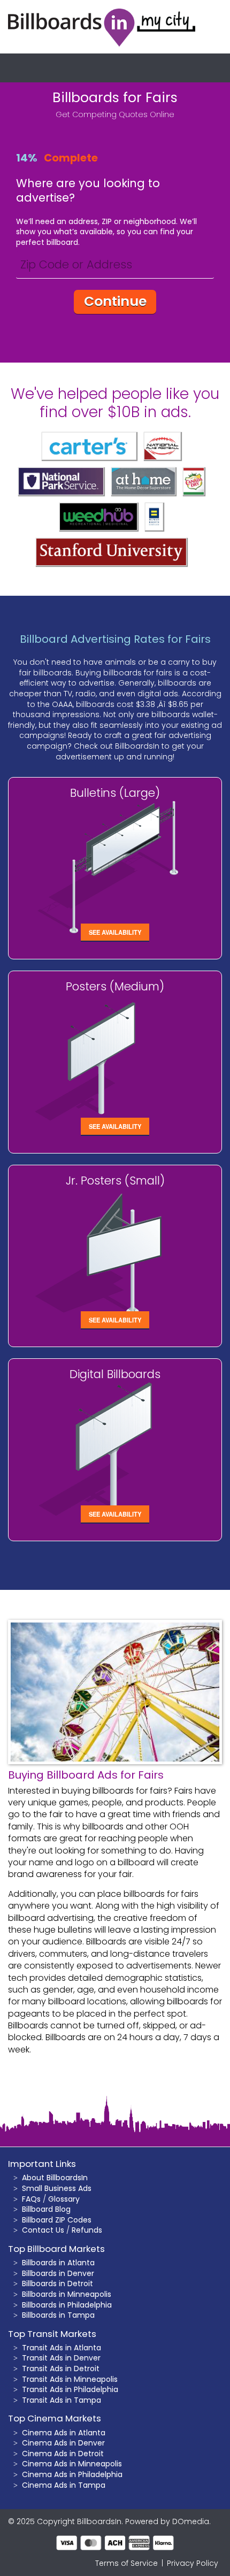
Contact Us (43, 2230)
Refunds (87, 2230)
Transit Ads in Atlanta (62, 2348)
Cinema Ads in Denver (63, 2443)
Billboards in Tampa (58, 2315)
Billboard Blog (46, 2209)
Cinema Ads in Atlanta (64, 2433)
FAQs (31, 2199)
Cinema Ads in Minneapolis (72, 2464)
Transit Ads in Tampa (62, 2400)
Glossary (64, 2199)
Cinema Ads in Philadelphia (72, 2474)
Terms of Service (126, 2563)
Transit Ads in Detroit (61, 2369)
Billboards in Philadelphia (67, 2305)
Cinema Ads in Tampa (64, 2485)
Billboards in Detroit (57, 2283)
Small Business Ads (57, 2188)
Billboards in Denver (58, 2273)
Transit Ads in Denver (61, 2358)
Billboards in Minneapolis (67, 2294)
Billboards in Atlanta (58, 2263)
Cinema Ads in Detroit (63, 2454)
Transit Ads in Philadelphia (70, 2389)
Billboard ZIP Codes (57, 2220)
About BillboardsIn (55, 2178)
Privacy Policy (193, 2563)
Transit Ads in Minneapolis (70, 2379)
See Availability (115, 932)
